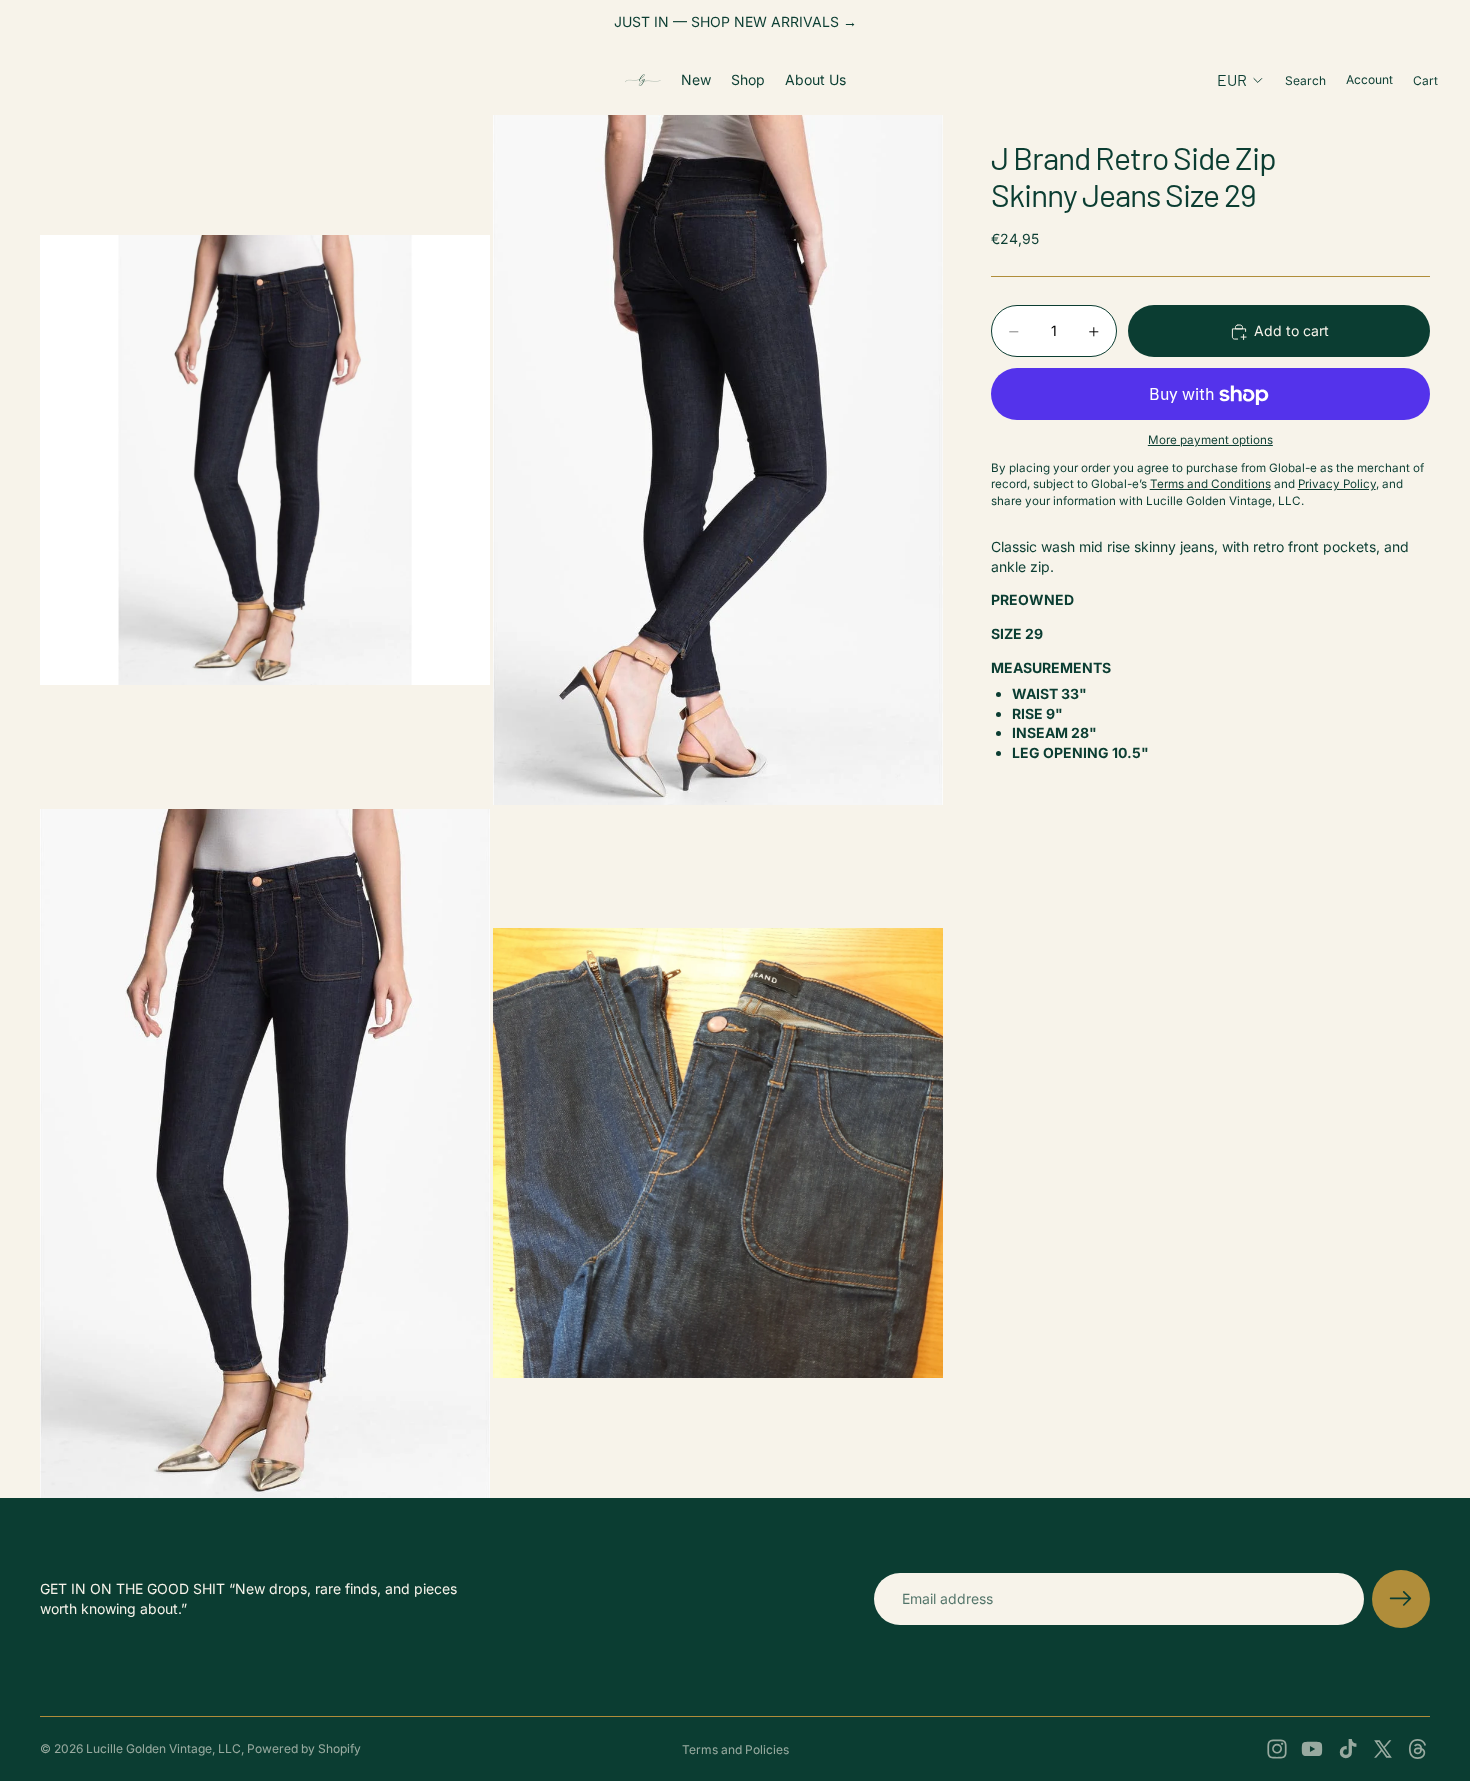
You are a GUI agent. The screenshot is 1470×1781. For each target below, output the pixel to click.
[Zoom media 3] (265, 1153)
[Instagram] (1277, 1749)
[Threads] (1418, 1749)
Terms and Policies (735, 1749)
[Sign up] (1401, 1599)
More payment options (1210, 440)
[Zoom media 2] (718, 459)
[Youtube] (1312, 1749)
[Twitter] (1383, 1749)
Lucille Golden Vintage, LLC (163, 1748)
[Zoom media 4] (718, 1153)
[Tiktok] (1348, 1749)
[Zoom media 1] (265, 459)
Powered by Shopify (304, 1748)
